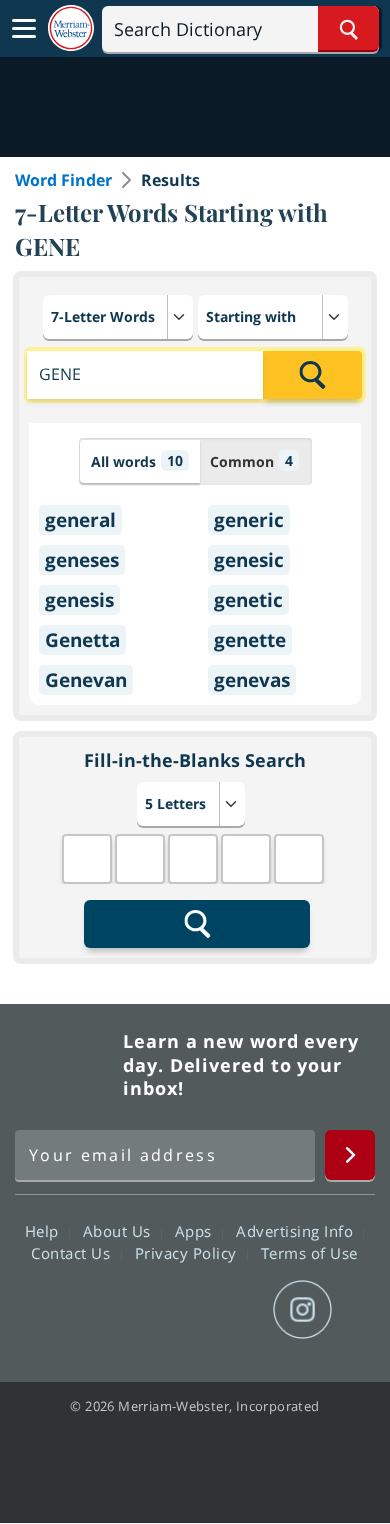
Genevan (86, 680)
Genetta (82, 640)
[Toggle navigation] (24, 29)
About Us (119, 1231)
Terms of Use (309, 1253)
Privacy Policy (188, 1253)
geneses (82, 560)
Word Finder (63, 180)
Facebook (86, 1310)
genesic (249, 560)
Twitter (158, 1310)
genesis (79, 600)
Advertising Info (297, 1231)
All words (137, 461)
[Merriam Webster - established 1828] (71, 28)
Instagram (302, 1310)
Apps (196, 1231)
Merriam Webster (66, 1065)
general (80, 520)
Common (251, 461)
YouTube (230, 1310)
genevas (252, 680)
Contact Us (73, 1253)
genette (250, 640)
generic (249, 520)
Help (44, 1231)
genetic (248, 600)
